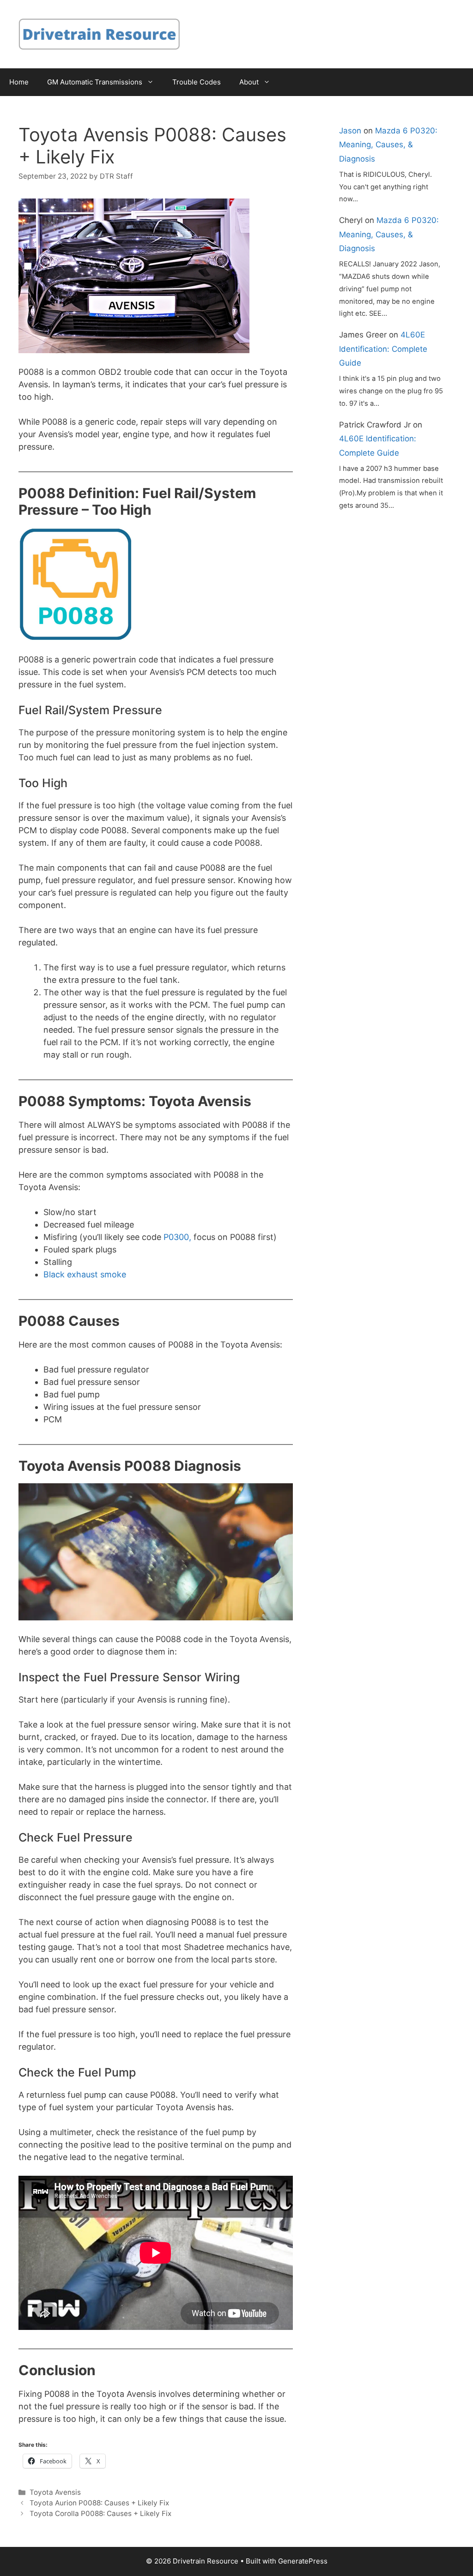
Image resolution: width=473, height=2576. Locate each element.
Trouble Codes (197, 82)
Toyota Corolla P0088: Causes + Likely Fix (100, 2513)
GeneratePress (303, 2561)
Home (19, 82)
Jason (350, 131)
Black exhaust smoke (85, 1274)
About (249, 82)
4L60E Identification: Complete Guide (383, 349)
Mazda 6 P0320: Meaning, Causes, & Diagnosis (388, 145)
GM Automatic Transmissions (95, 82)
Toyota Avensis (55, 2492)
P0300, (177, 1237)
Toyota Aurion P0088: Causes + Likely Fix (99, 2503)
